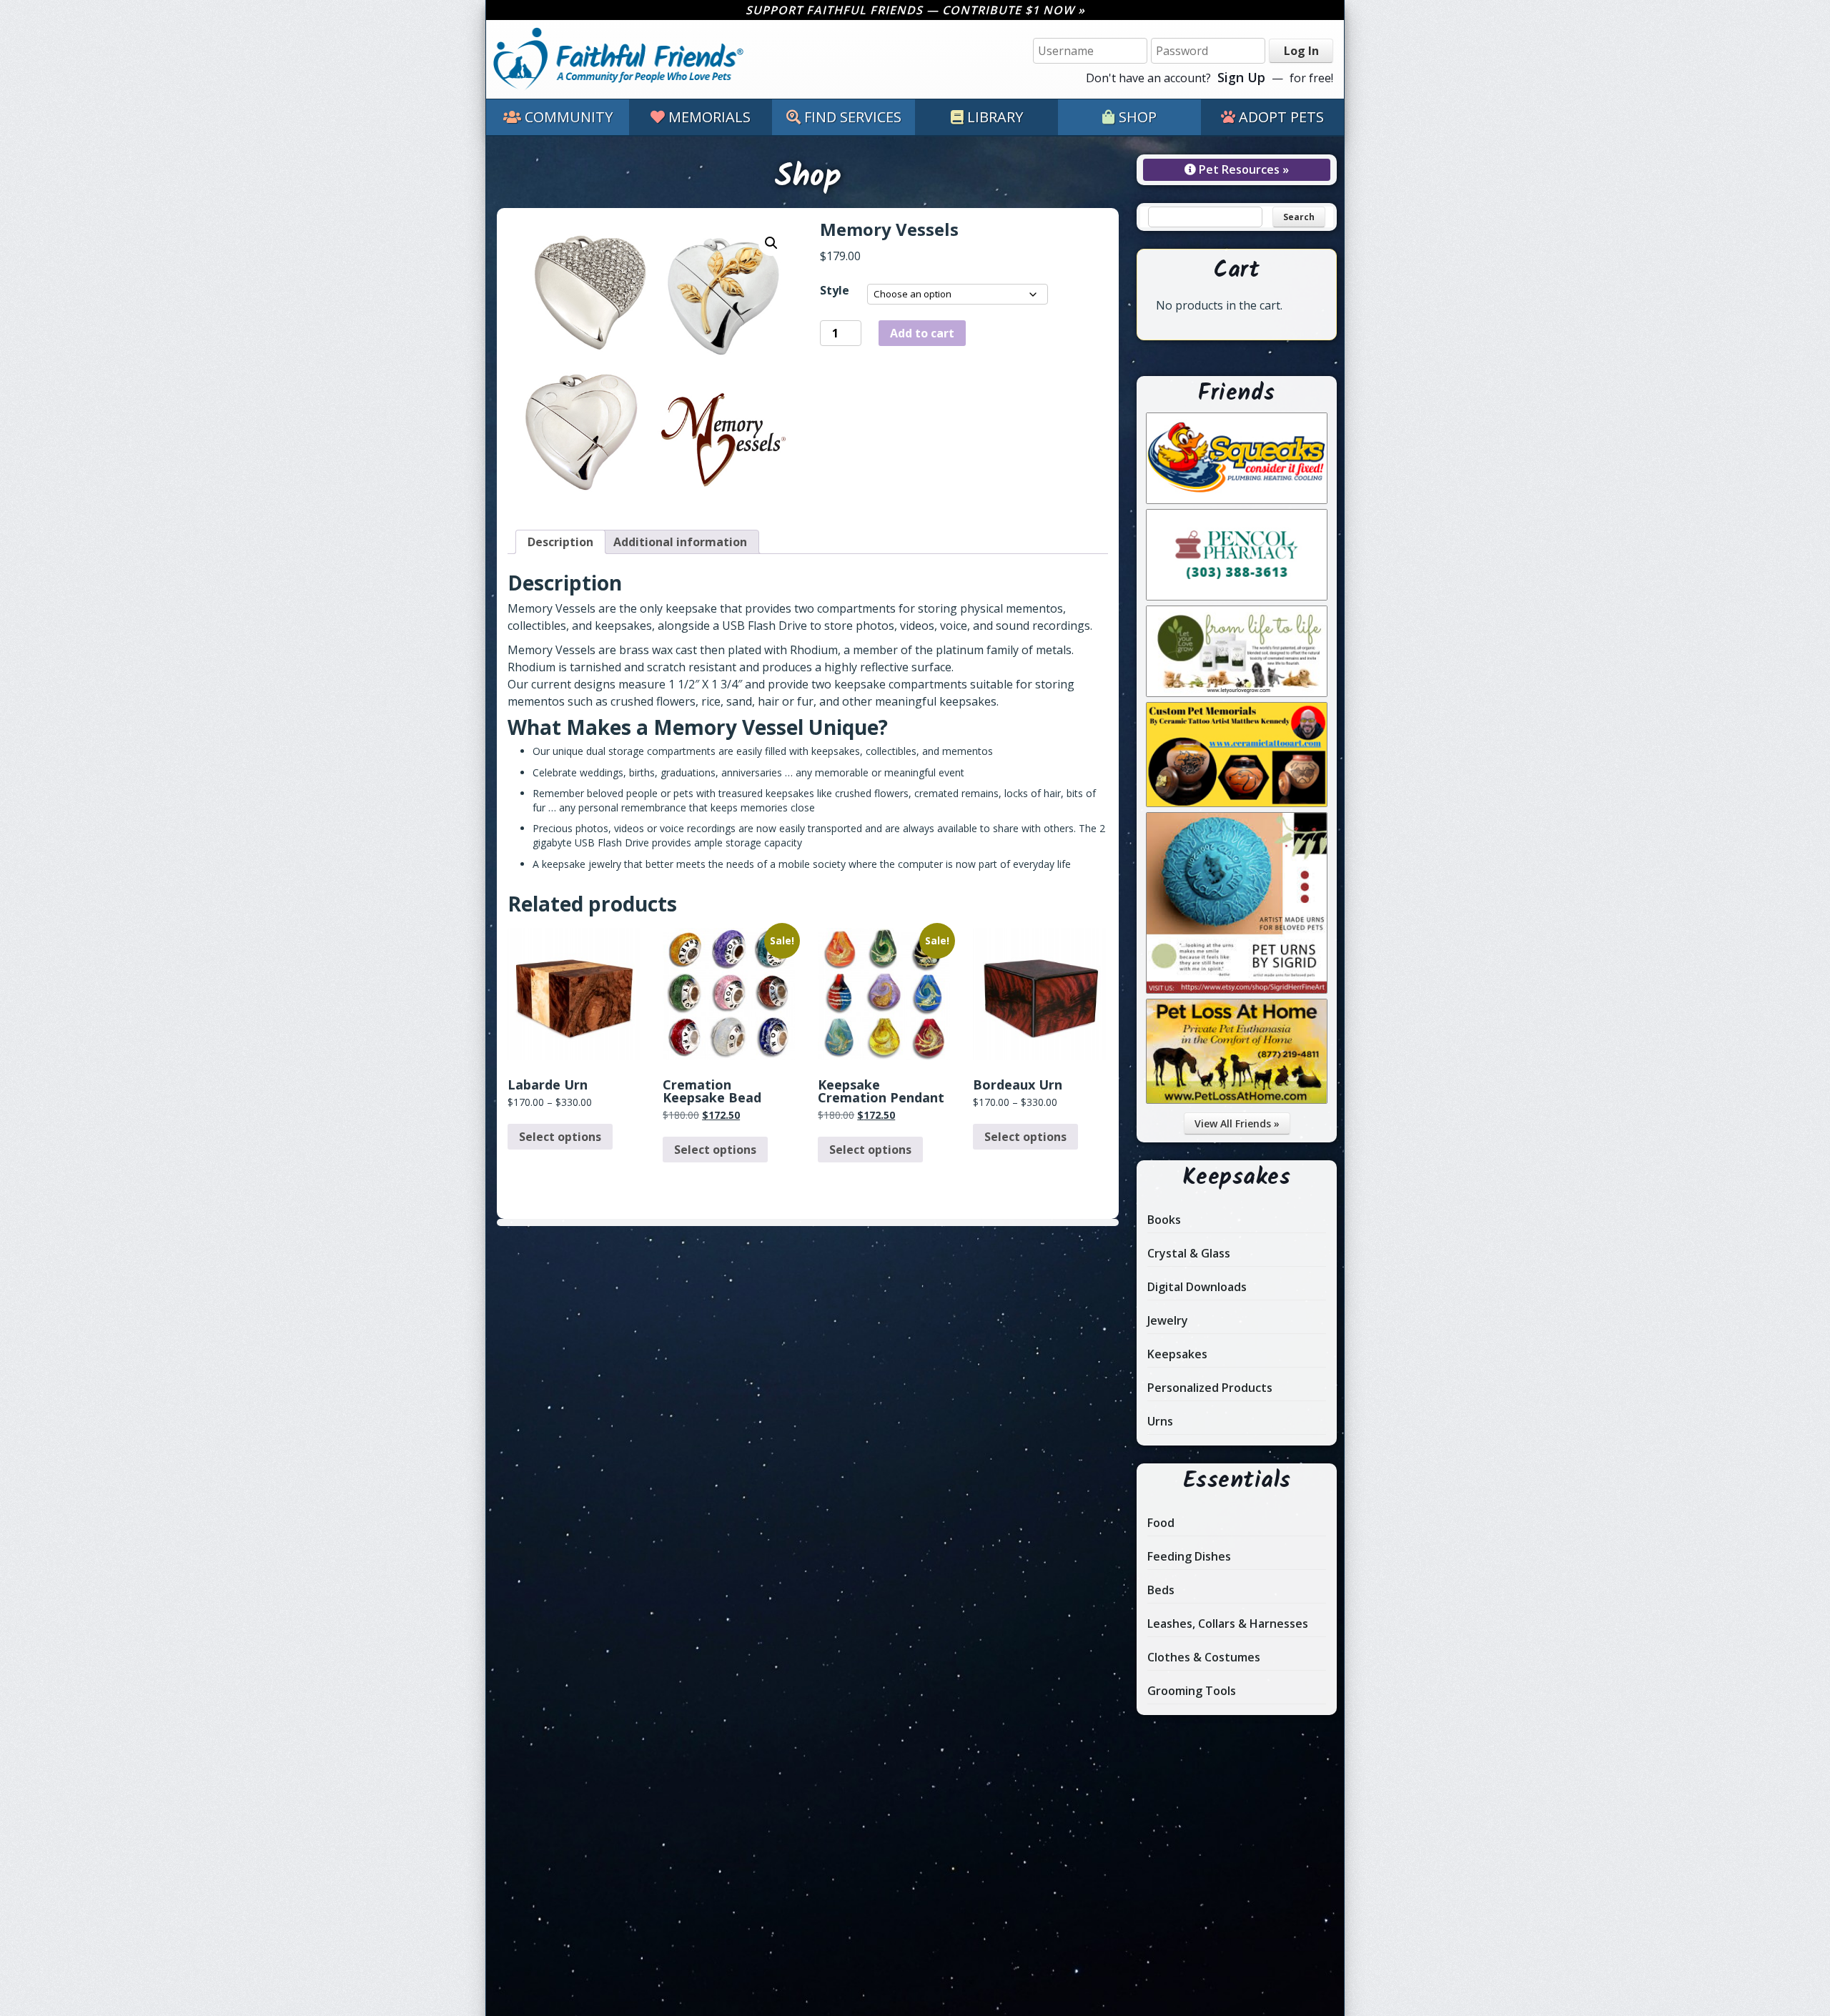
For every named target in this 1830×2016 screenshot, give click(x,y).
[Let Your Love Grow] (1237, 693)
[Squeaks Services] (1237, 500)
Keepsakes (1177, 1354)
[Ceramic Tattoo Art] (1237, 803)
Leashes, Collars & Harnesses (1228, 1624)
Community (569, 117)
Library (995, 117)
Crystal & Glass (1189, 1253)
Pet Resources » (1242, 169)
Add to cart (922, 333)
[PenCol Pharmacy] (1237, 596)
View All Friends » (1237, 1123)
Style (835, 290)
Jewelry (1168, 1320)
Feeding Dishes (1189, 1556)
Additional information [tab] (680, 542)
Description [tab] (560, 542)
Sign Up (1241, 77)
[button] (771, 243)
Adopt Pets (1281, 117)
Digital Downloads (1197, 1287)
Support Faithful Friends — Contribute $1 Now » (915, 10)
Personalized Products (1210, 1388)
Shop (1138, 117)
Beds (1161, 1590)
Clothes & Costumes (1204, 1657)
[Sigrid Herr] (1237, 989)
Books (1164, 1220)
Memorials (709, 117)
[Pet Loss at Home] (1237, 1100)
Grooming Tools (1192, 1691)
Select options (560, 1137)
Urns (1160, 1421)
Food (1161, 1523)
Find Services (853, 117)
